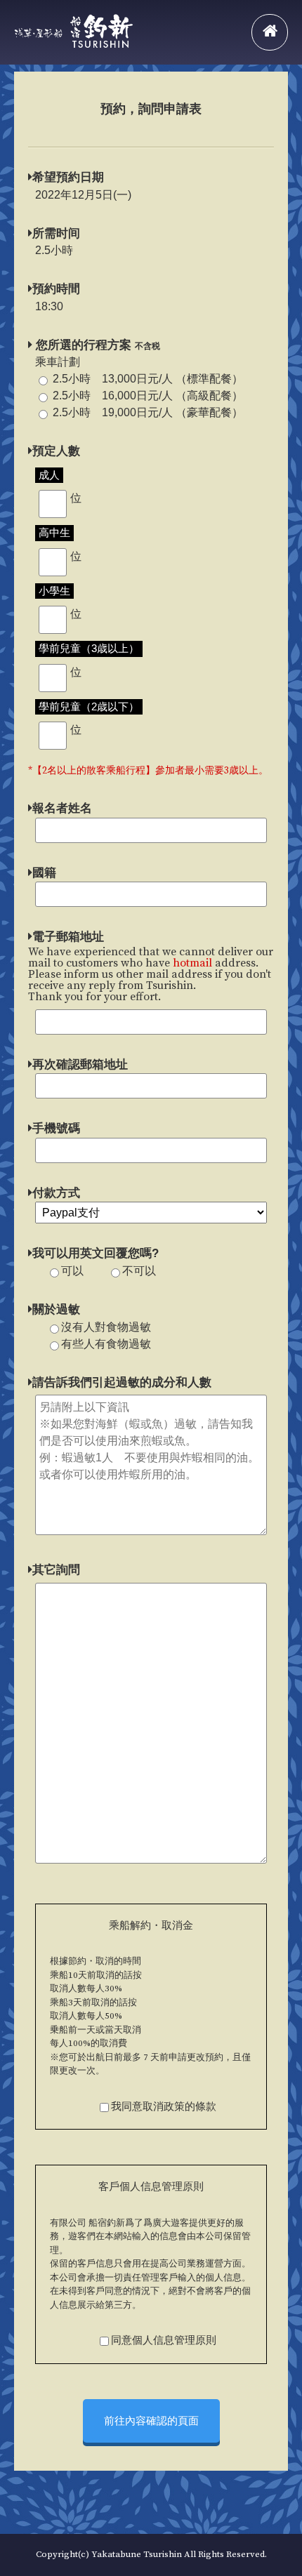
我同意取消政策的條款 (164, 2107)
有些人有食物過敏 (106, 1344)
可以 (72, 1271)
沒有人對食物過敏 (106, 1327)
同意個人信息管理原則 (164, 2341)
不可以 (139, 1271)
